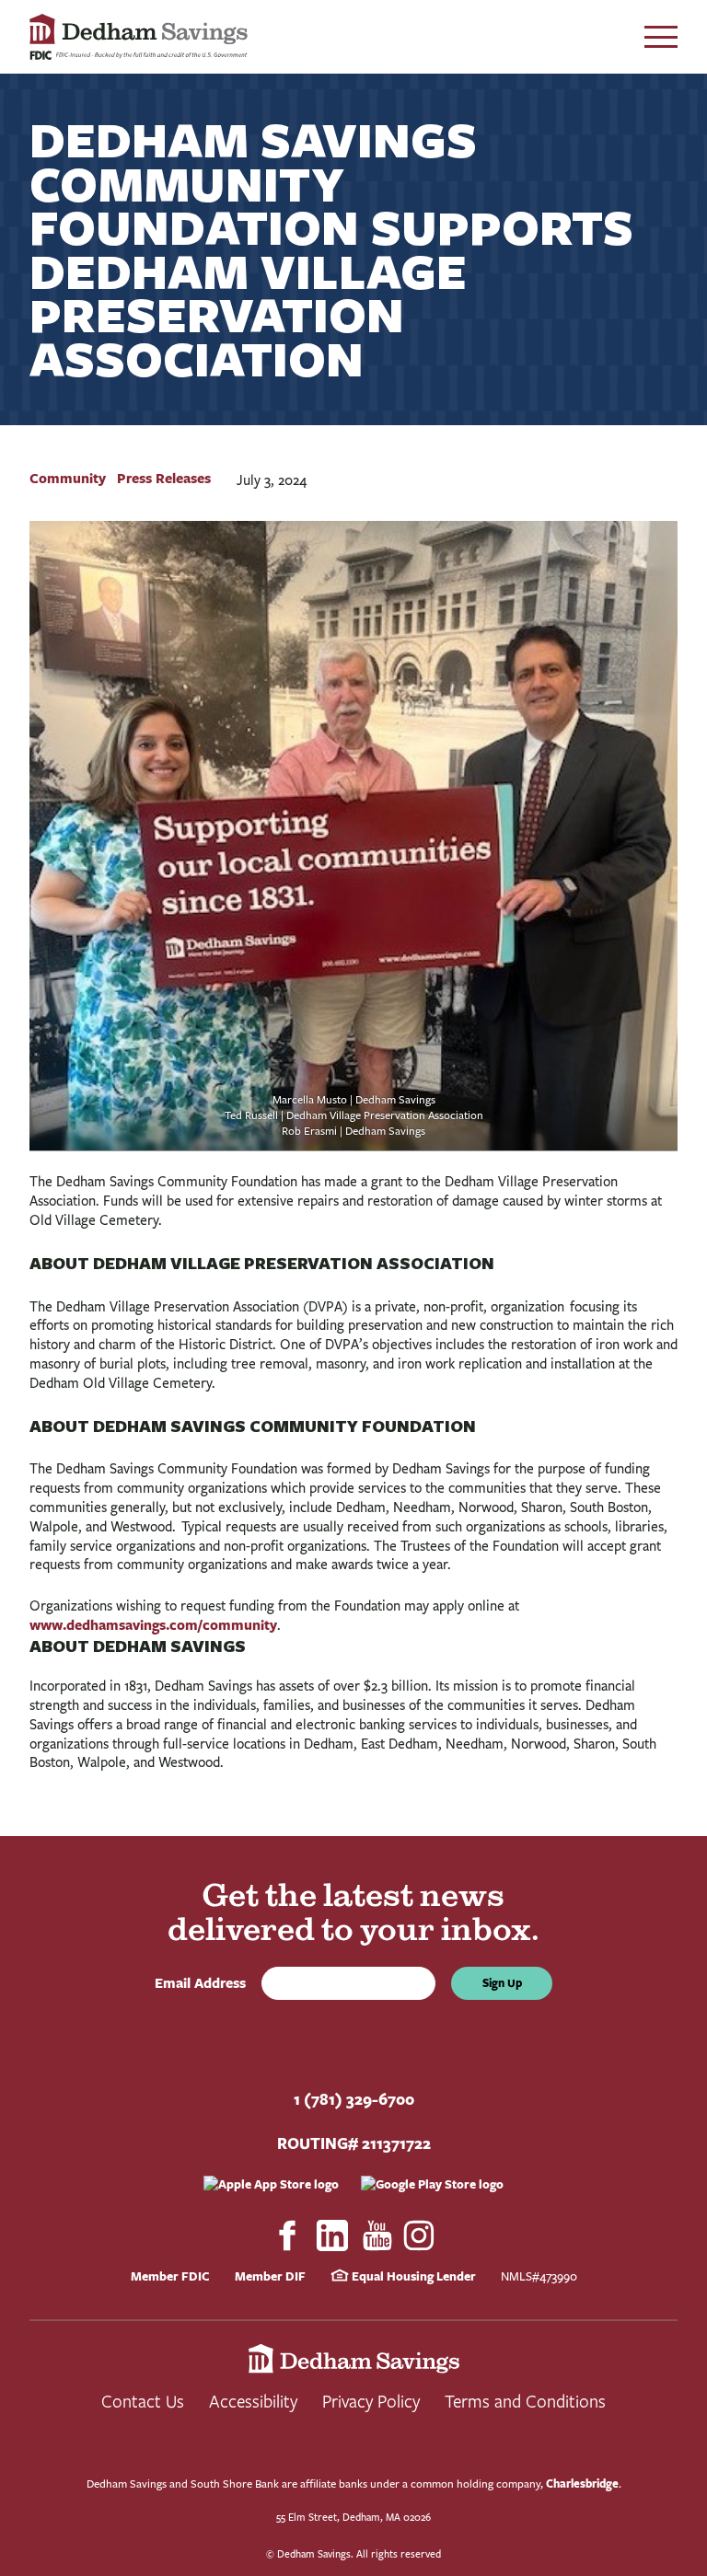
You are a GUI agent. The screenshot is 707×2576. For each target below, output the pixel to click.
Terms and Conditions (525, 2401)
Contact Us (143, 2401)
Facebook (287, 2235)
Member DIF (270, 2276)
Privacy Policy (371, 2401)
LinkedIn (332, 2235)
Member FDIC (170, 2276)
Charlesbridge (582, 2484)
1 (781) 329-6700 (354, 2099)
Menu (661, 37)
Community (68, 478)
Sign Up (502, 1983)
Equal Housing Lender (412, 2276)
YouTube (377, 2235)
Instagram (420, 2235)
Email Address (204, 1983)
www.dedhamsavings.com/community (153, 1625)
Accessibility (253, 2401)
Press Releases (164, 478)
